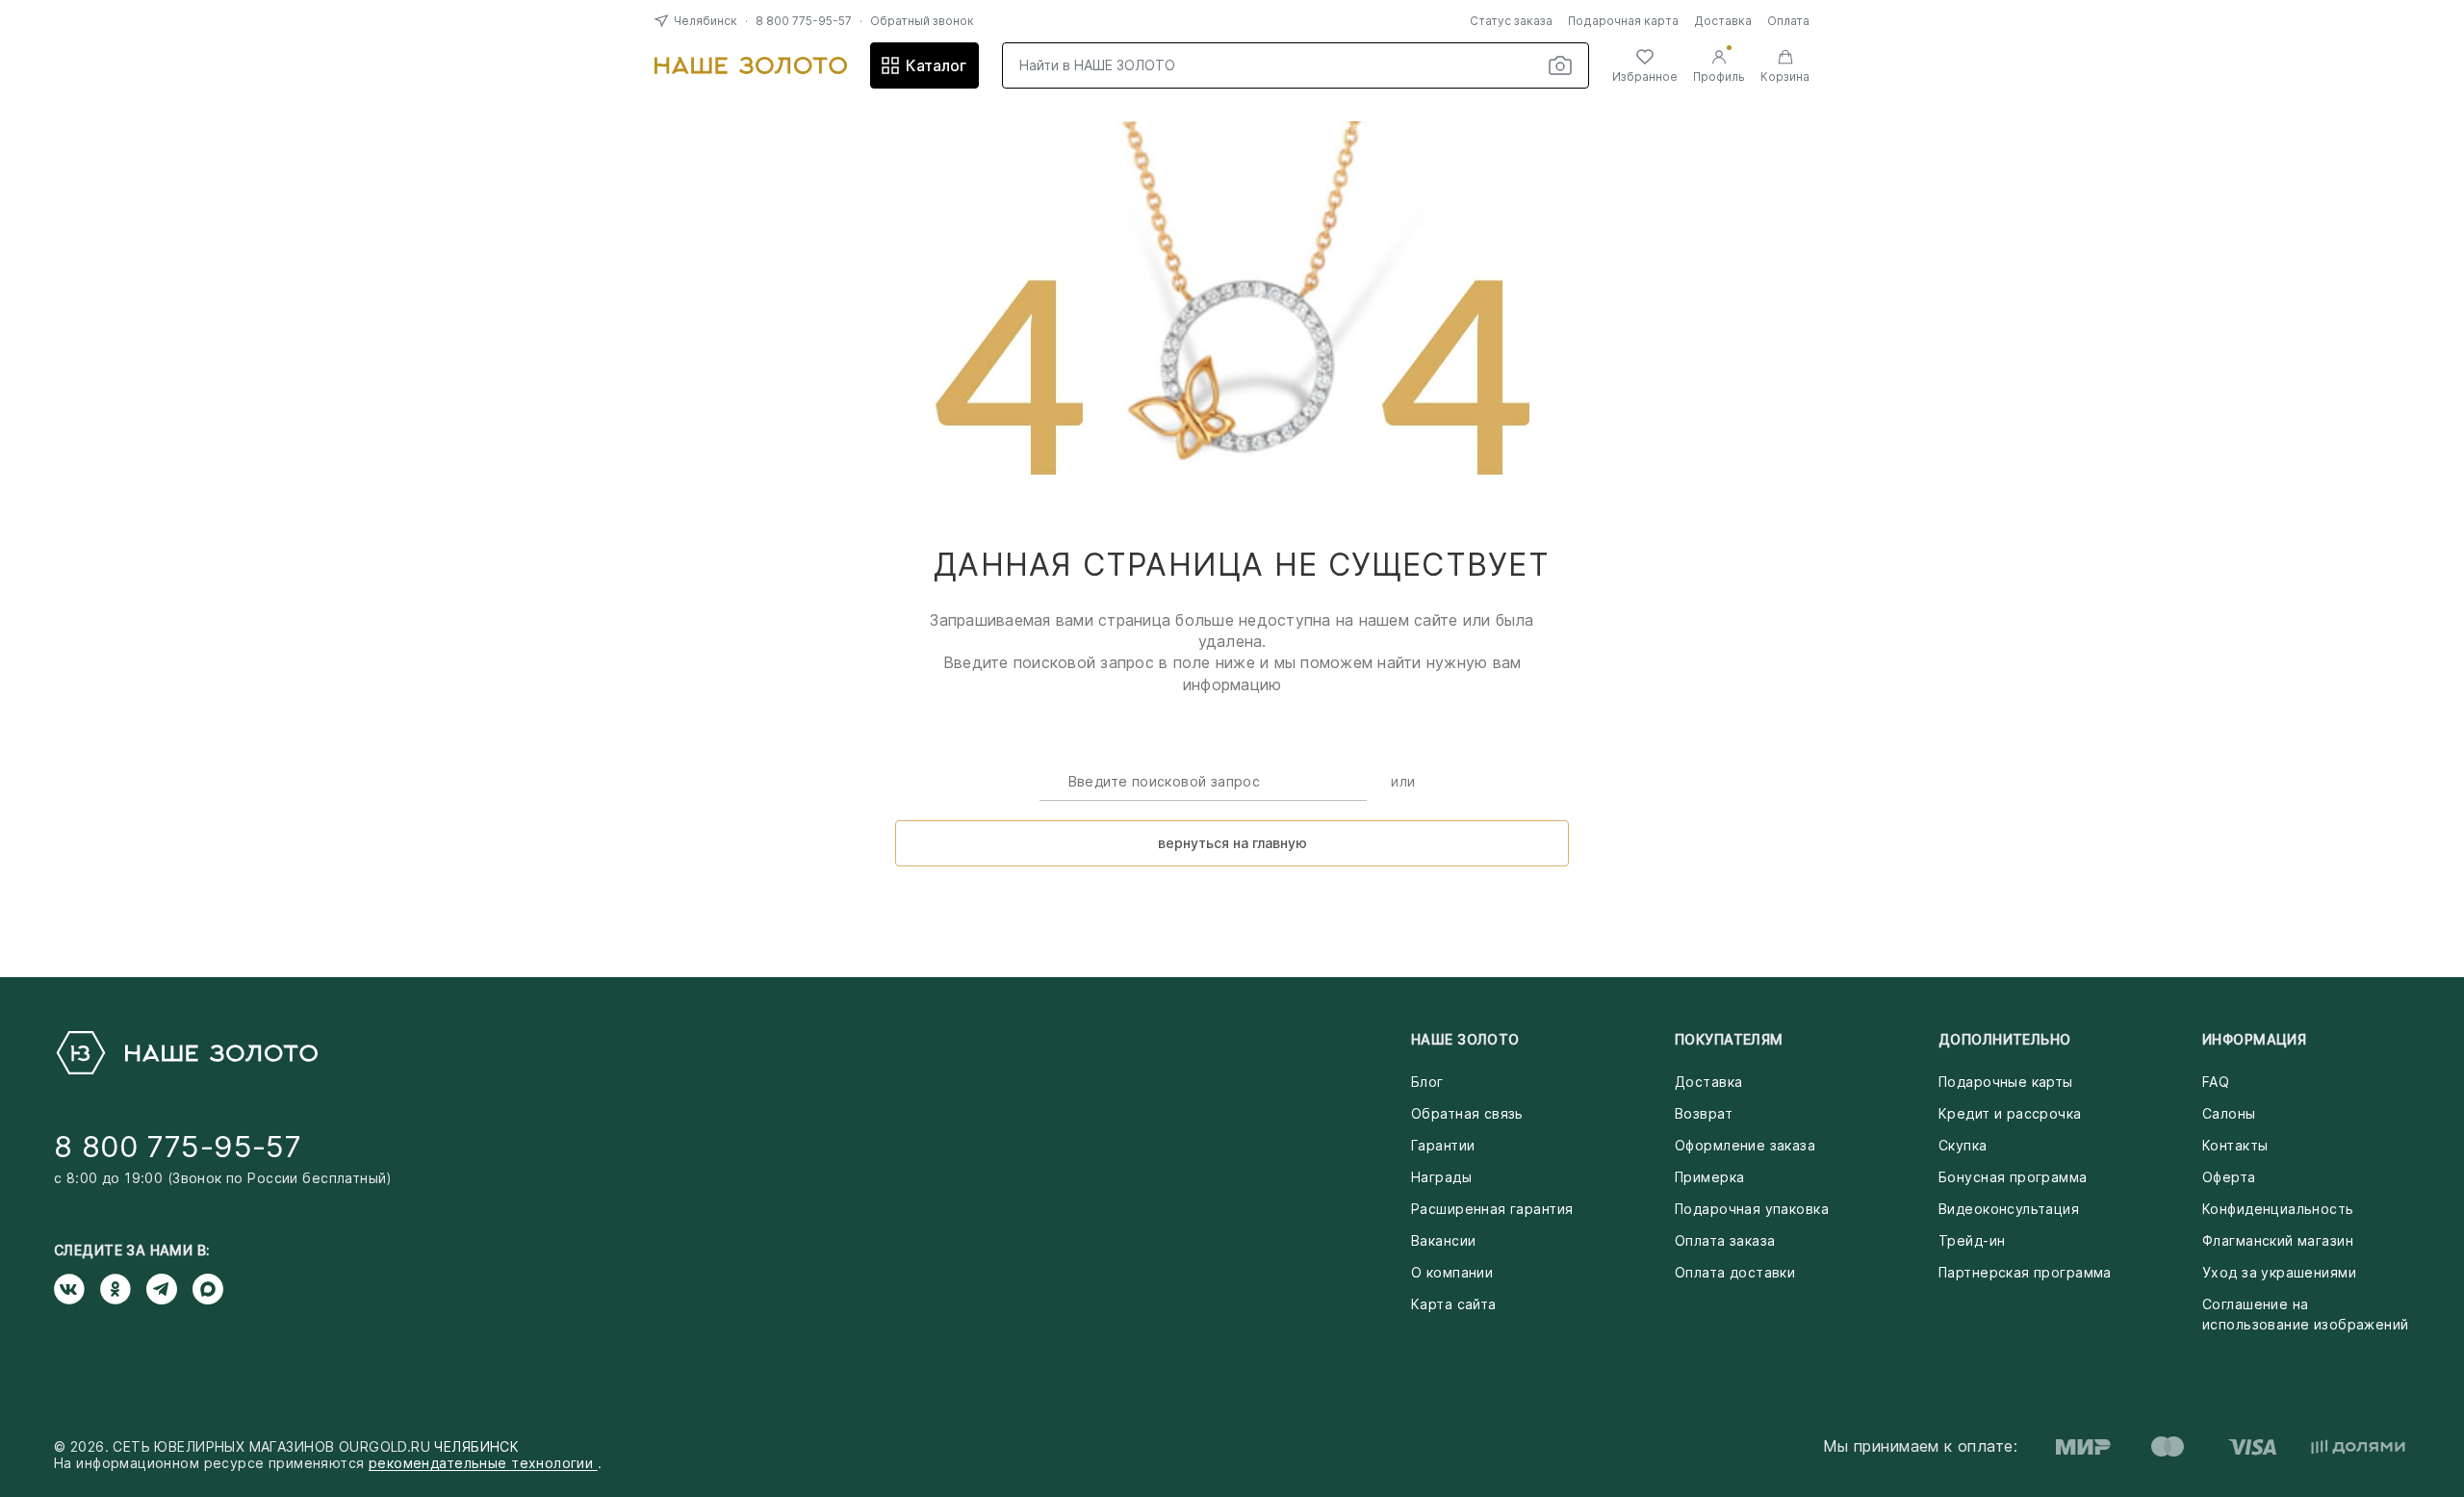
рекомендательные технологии (483, 1463)
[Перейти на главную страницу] (751, 65)
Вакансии (1443, 1240)
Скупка (1963, 1145)
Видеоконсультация (2009, 1209)
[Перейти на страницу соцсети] (77, 1289)
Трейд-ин (1972, 1240)
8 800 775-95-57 (804, 21)
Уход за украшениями (2279, 1272)
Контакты (2235, 1145)
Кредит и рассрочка (2010, 1113)
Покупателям (1729, 1039)
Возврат (1704, 1113)
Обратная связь (1467, 1113)
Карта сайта (1454, 1304)
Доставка (1723, 21)
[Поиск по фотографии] (1560, 65)
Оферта (2229, 1177)
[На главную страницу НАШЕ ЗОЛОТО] (186, 1053)
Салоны (2229, 1113)
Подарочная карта (1623, 21)
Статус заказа (1511, 21)
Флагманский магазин (2278, 1240)
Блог (1427, 1082)
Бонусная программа (2013, 1177)
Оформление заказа (1745, 1145)
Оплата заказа (1725, 1240)
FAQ (2216, 1082)
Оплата (1788, 21)
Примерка (1709, 1177)
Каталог (936, 65)
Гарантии (1443, 1145)
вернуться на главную (1232, 843)
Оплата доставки (1735, 1272)
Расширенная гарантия (1492, 1209)
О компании (1452, 1272)
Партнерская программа (2025, 1272)
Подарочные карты (2006, 1082)
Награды (1441, 1177)
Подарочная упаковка (1752, 1209)
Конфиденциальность (2278, 1209)
